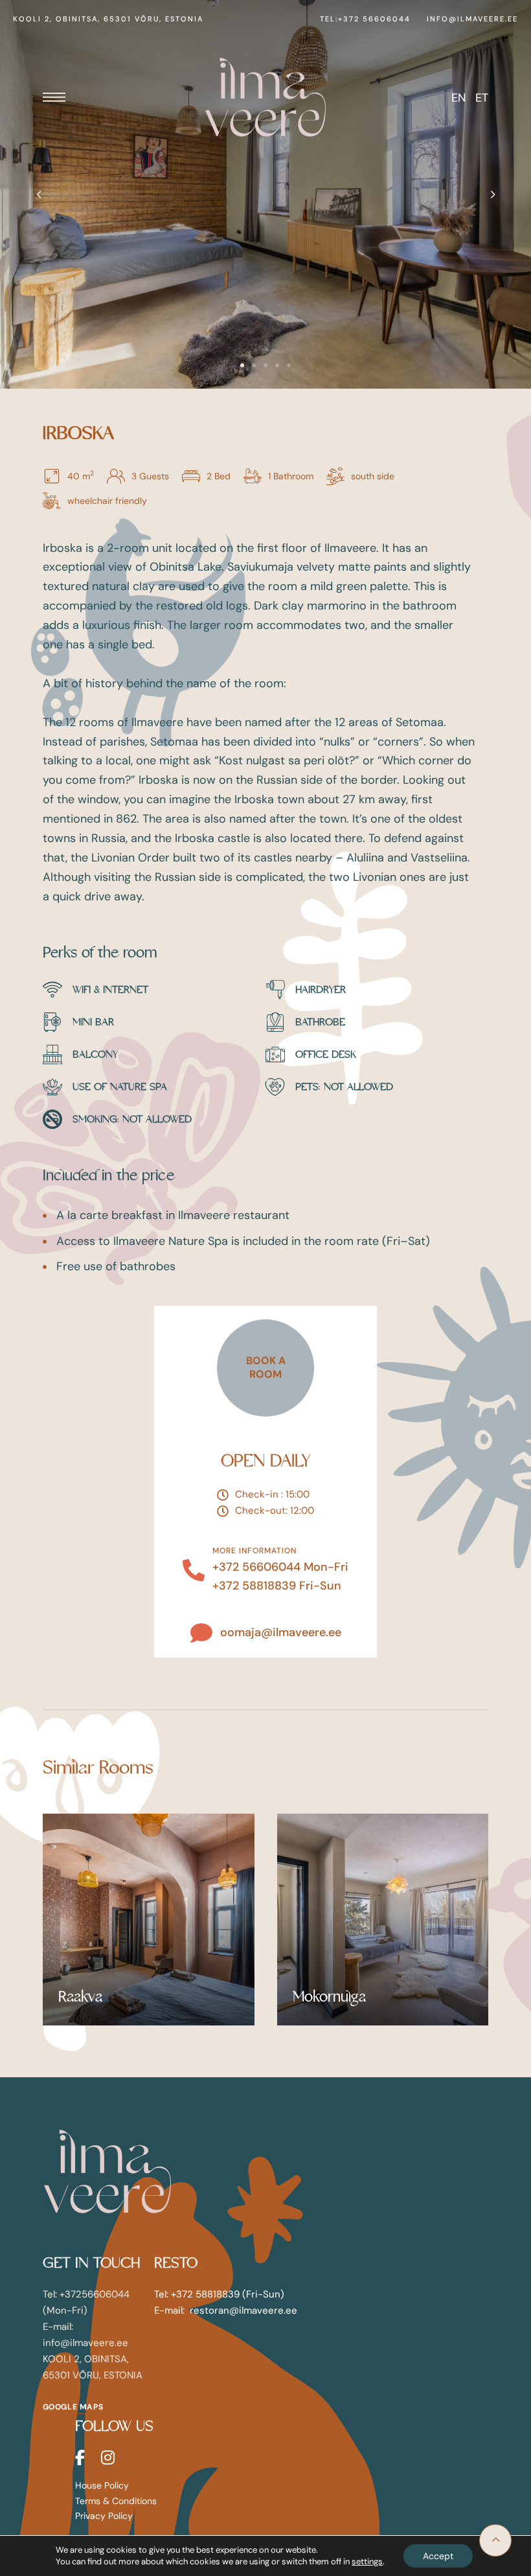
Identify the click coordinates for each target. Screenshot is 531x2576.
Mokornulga (329, 1997)
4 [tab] (277, 365)
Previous (39, 194)
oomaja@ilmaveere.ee (281, 1632)
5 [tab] (289, 365)
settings (367, 2561)
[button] (265, 1368)
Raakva (80, 1997)
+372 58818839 (254, 1586)
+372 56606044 (256, 1567)
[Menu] (54, 97)
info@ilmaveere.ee (472, 19)
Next (492, 194)
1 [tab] (242, 365)
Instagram (108, 2457)
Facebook (80, 2457)
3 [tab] (265, 365)
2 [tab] (254, 365)
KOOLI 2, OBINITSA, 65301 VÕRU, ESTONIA (108, 19)
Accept (438, 2556)
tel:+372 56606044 (365, 19)
